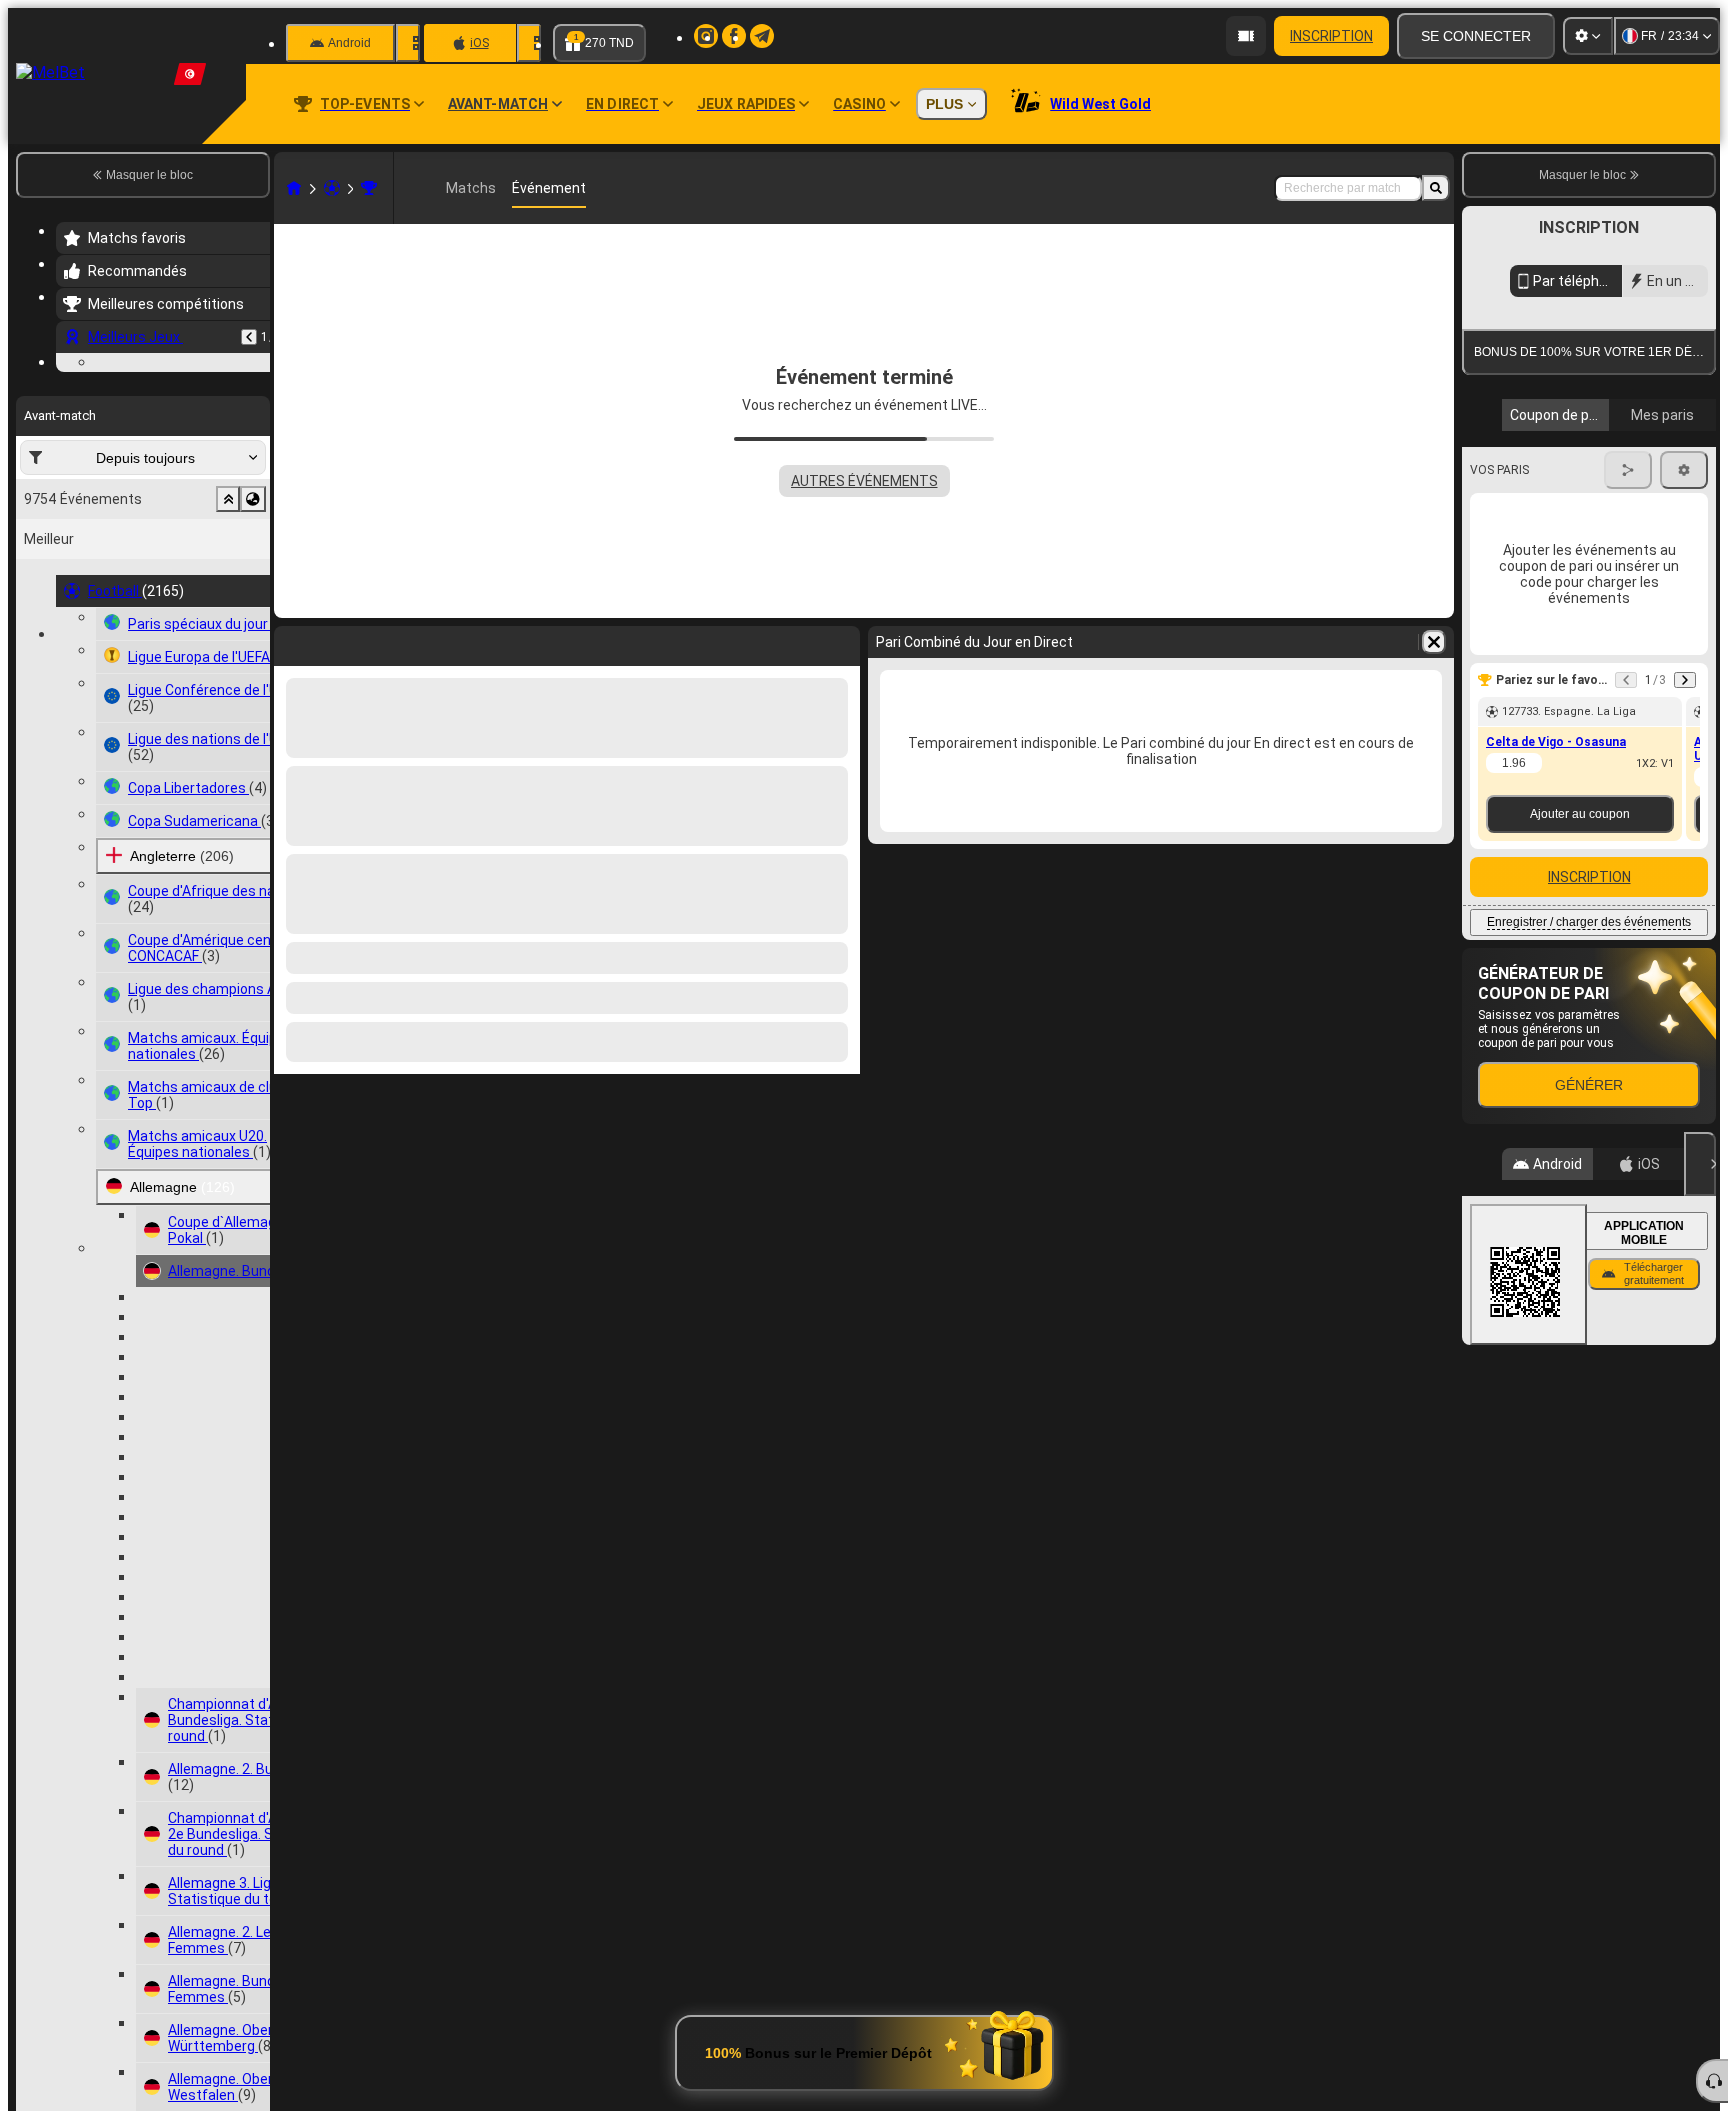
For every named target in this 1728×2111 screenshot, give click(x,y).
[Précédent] (249, 337)
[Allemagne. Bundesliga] (369, 188)
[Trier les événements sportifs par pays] (253, 499)
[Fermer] (1700, 1164)
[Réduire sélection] (228, 499)
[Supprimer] (1434, 642)
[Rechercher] (1436, 188)
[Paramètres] (1588, 36)
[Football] (332, 188)
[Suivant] (1685, 680)
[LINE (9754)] (294, 188)
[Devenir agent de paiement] (1246, 36)
